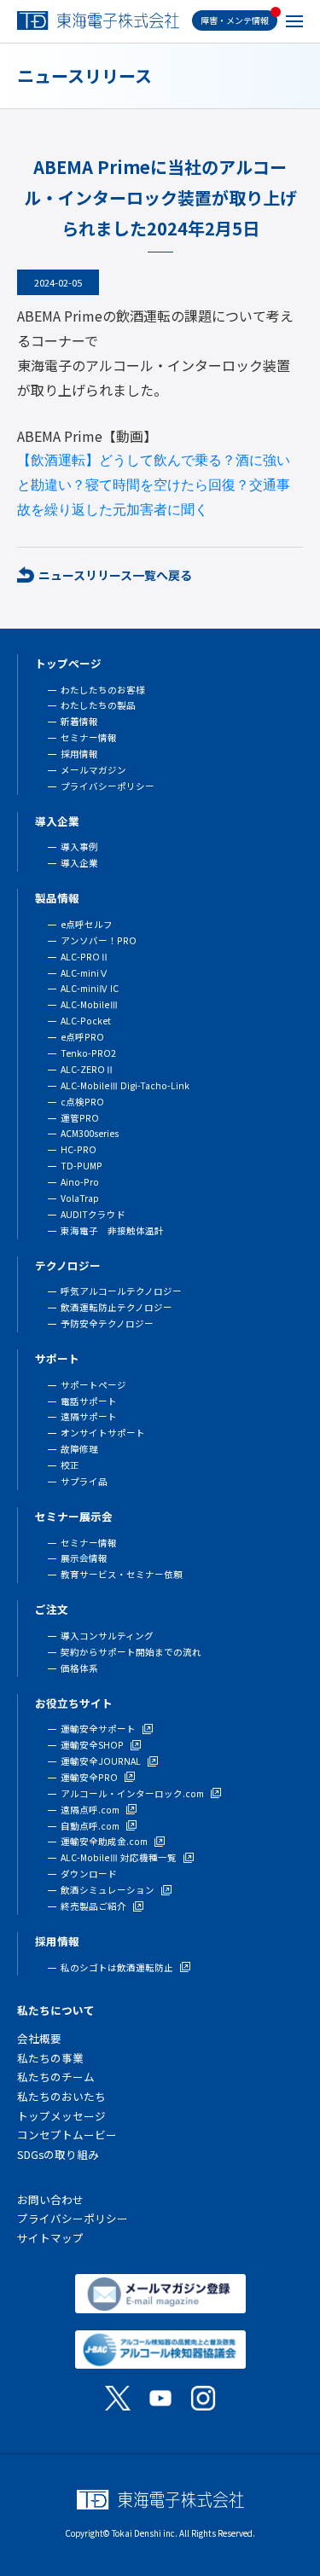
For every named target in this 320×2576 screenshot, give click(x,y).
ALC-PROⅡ (85, 957)
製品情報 (57, 898)
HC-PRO (79, 1149)
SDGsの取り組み (58, 2154)
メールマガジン (93, 770)
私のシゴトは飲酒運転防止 (117, 1967)
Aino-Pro (80, 1182)
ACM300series (90, 1133)
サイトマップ (50, 2238)
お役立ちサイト (74, 1703)
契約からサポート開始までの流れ (131, 1652)
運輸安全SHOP (92, 1745)
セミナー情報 (89, 737)
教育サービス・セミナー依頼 (122, 1574)
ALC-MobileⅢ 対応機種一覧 (119, 1857)
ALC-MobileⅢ (90, 1004)
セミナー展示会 (74, 1516)
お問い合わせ (50, 2199)
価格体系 (79, 1668)
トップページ (68, 663)
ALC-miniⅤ (84, 973)
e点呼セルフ (87, 924)
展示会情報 (84, 1558)
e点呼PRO (82, 1037)
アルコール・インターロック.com (132, 1793)
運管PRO (80, 1118)
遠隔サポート (89, 1416)
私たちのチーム (56, 2077)
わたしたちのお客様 (103, 690)
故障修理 (79, 1449)
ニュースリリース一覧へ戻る (115, 575)
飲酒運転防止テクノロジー (116, 1307)
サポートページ (93, 1385)
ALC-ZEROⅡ (87, 1069)
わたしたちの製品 (98, 705)
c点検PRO (82, 1102)
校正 (70, 1465)
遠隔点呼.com (90, 1810)
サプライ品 (84, 1481)
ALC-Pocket (86, 1021)
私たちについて (56, 2010)
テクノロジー (68, 1265)
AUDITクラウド (93, 1214)
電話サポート (89, 1401)
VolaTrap (80, 1198)
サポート (57, 1358)
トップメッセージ (61, 2116)
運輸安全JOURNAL (101, 1761)
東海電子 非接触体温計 (112, 1230)
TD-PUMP (81, 1166)
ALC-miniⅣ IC (90, 988)
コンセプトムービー (67, 2135)
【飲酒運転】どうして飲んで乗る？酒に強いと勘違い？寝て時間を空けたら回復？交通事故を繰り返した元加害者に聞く (154, 484)
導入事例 (79, 847)
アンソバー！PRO (99, 940)
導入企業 (57, 821)
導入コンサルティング (107, 1636)
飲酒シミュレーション (108, 1890)
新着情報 (79, 721)
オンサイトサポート (103, 1433)
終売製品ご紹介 (93, 1906)
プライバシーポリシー (108, 786)
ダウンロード (89, 1874)
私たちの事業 (50, 2058)
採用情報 (79, 754)
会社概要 (39, 2038)
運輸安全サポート (98, 1729)
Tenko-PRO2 (88, 1053)
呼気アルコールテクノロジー (121, 1291)
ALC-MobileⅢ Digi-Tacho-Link (125, 1085)
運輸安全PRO (89, 1777)
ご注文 (52, 1609)
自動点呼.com (90, 1826)
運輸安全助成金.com (104, 1841)
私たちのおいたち (61, 2096)
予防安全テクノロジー (107, 1323)
